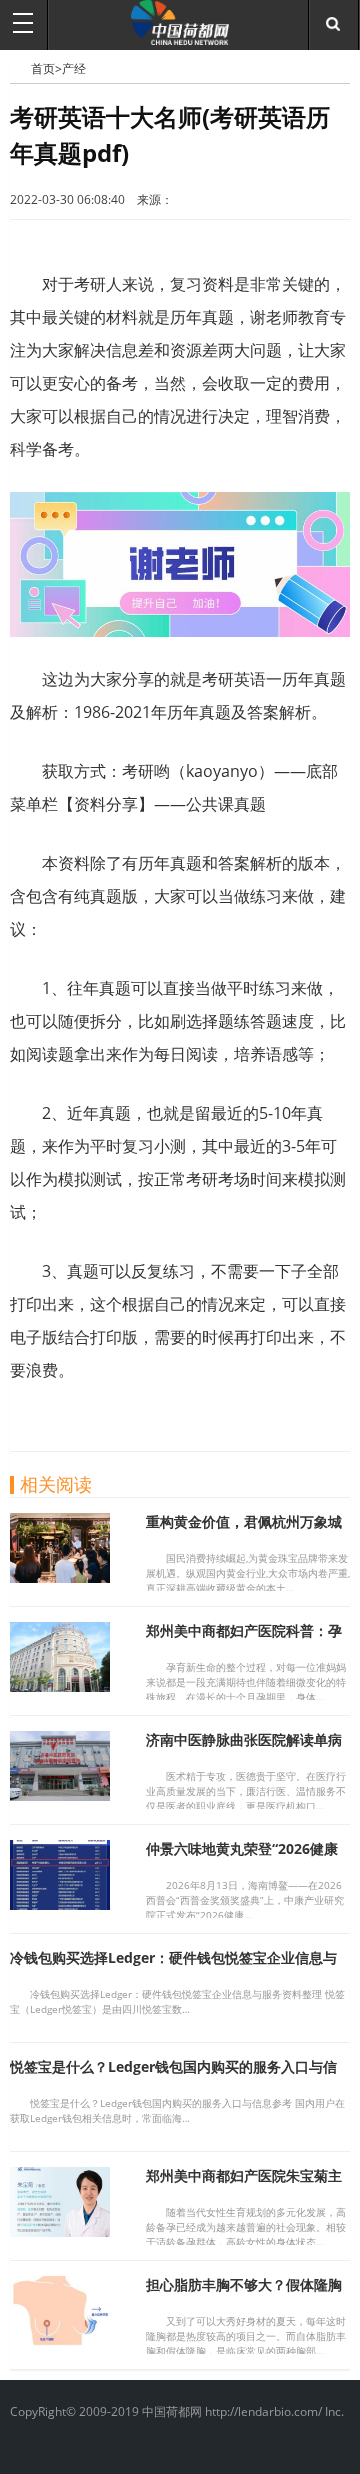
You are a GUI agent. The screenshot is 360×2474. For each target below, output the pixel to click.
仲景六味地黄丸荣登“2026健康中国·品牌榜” (242, 1857)
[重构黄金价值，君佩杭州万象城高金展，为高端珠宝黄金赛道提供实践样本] (60, 1577)
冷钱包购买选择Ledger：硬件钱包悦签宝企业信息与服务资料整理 (173, 1966)
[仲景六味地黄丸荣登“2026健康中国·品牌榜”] (60, 1904)
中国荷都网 (20, 68)
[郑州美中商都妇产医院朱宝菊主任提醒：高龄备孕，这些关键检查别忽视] (60, 2231)
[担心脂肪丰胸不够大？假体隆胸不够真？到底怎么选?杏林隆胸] (60, 2340)
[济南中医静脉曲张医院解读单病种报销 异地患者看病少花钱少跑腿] (60, 1795)
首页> (46, 68)
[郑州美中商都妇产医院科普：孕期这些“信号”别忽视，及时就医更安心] (60, 1686)
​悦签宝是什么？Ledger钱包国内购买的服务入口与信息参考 (173, 2075)
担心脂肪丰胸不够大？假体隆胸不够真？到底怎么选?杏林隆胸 (244, 2293)
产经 (74, 68)
